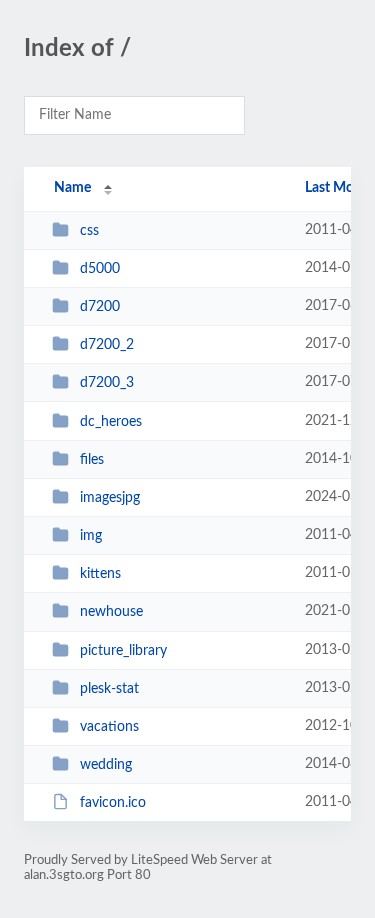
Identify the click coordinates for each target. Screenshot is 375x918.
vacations (109, 727)
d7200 (100, 307)
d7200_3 (107, 383)
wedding (106, 765)
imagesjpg (110, 498)
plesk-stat (109, 689)
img (91, 536)
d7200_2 (107, 345)
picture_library (123, 651)
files (92, 460)
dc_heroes (111, 422)
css (89, 231)
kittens (100, 574)
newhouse (111, 612)
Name (72, 188)
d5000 (100, 269)
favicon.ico (113, 803)
